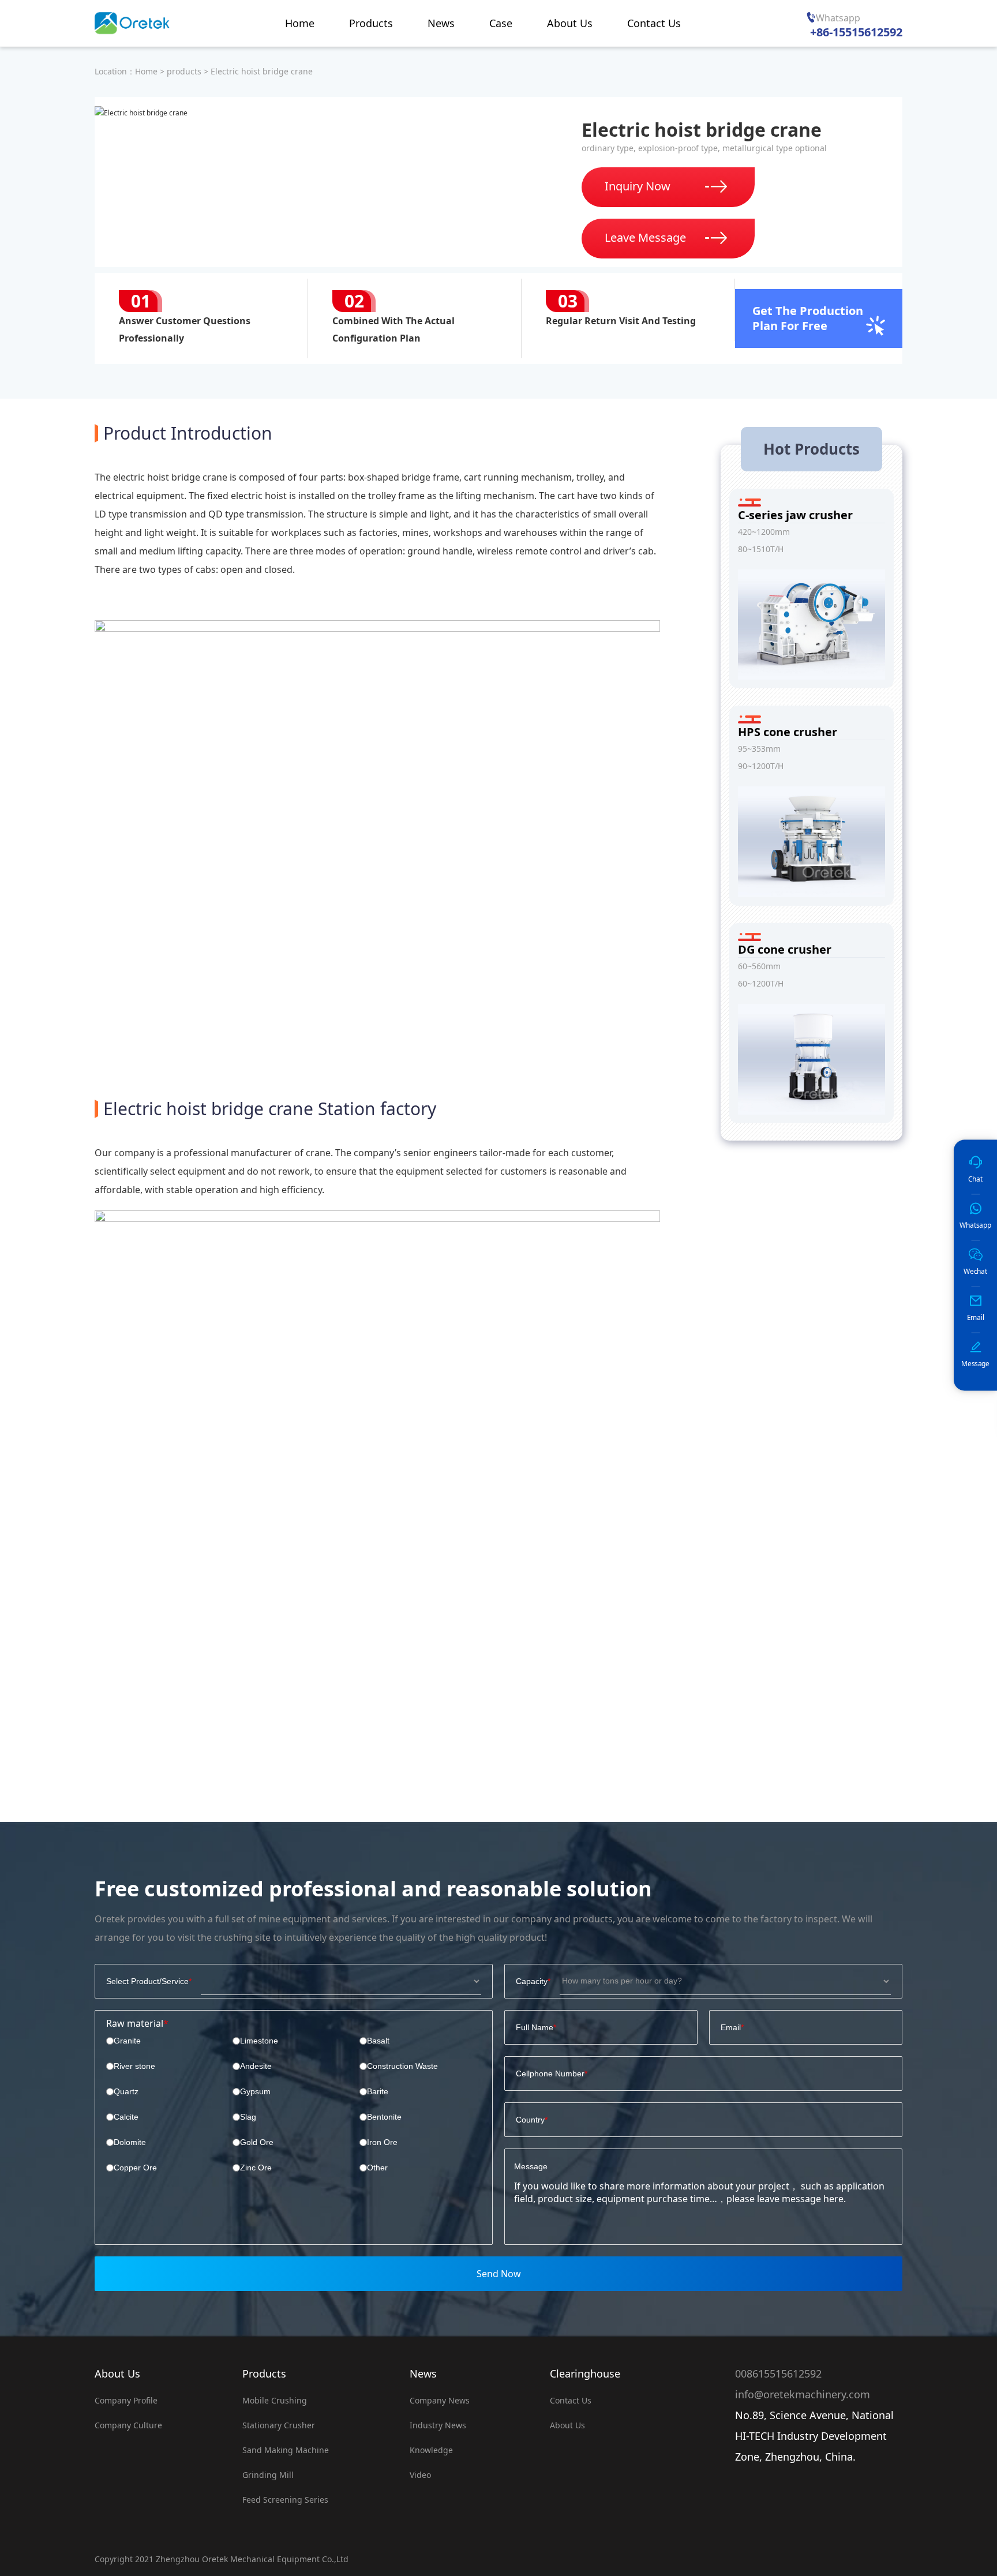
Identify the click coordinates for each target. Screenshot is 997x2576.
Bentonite (384, 2117)
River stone (134, 2066)
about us (567, 2425)
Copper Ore (135, 2168)
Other (377, 2168)
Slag (248, 2117)
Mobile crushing (275, 2400)
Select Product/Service (147, 1981)
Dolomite (130, 2142)
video (420, 2475)
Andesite (256, 2066)
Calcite (126, 2117)
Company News (440, 2400)
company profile (126, 2400)
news (423, 2373)
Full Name (535, 2027)
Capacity (532, 1981)
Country (530, 2120)
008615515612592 (778, 2373)
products (184, 71)
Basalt (378, 2041)
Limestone (259, 2041)
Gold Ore (257, 2142)
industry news (438, 2425)
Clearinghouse (585, 2373)
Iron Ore (382, 2142)
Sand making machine (286, 2450)
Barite (378, 2091)
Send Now (499, 2274)
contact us (571, 2400)
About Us (117, 2373)
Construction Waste (402, 2066)
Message (531, 2166)
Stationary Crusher (279, 2425)
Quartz (126, 2091)
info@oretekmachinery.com (803, 2394)
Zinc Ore (256, 2168)
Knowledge (431, 2450)
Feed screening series (285, 2500)
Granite (127, 2041)
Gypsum (255, 2091)
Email (731, 2027)
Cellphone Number (550, 2073)
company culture (128, 2425)
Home (146, 71)
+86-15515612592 (856, 32)
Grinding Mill (268, 2475)
